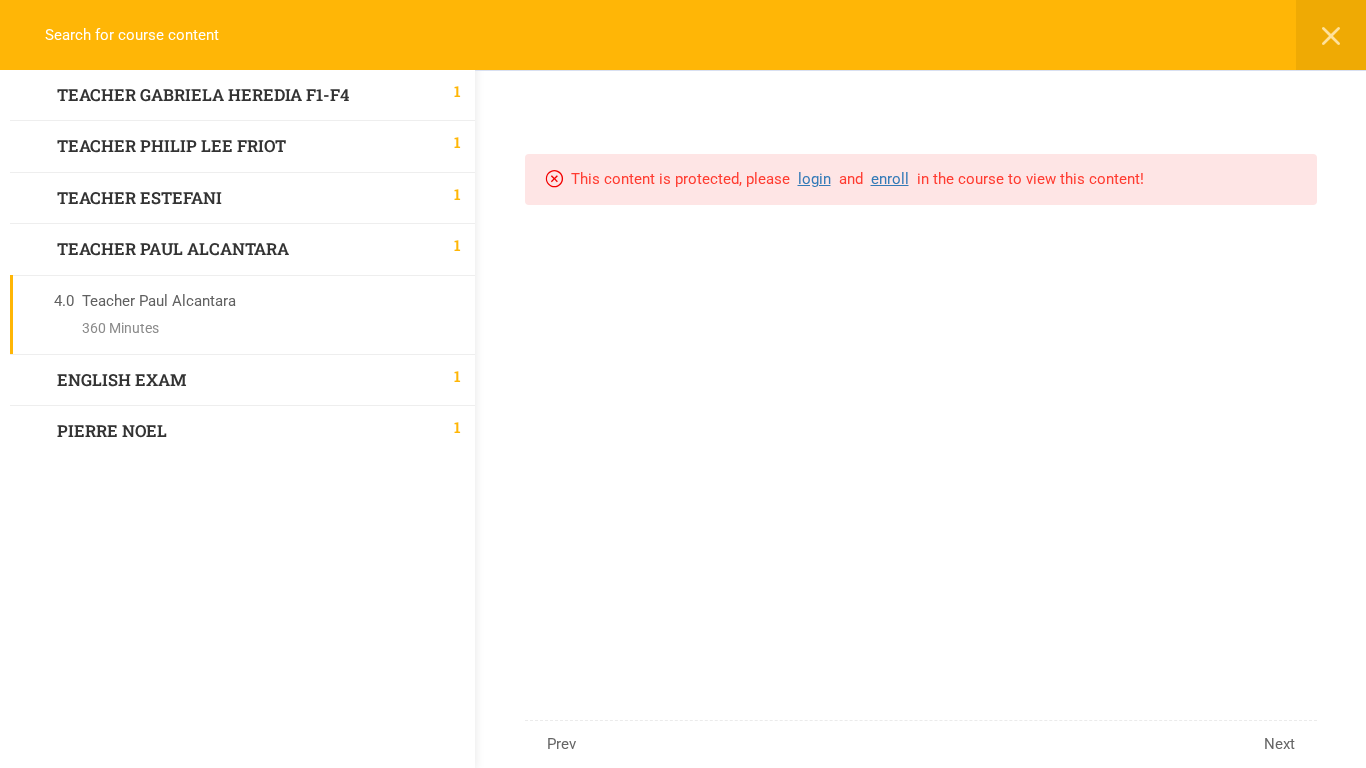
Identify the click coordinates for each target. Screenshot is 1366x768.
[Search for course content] (36, 35)
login (814, 179)
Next (1279, 744)
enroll (890, 179)
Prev (561, 744)
